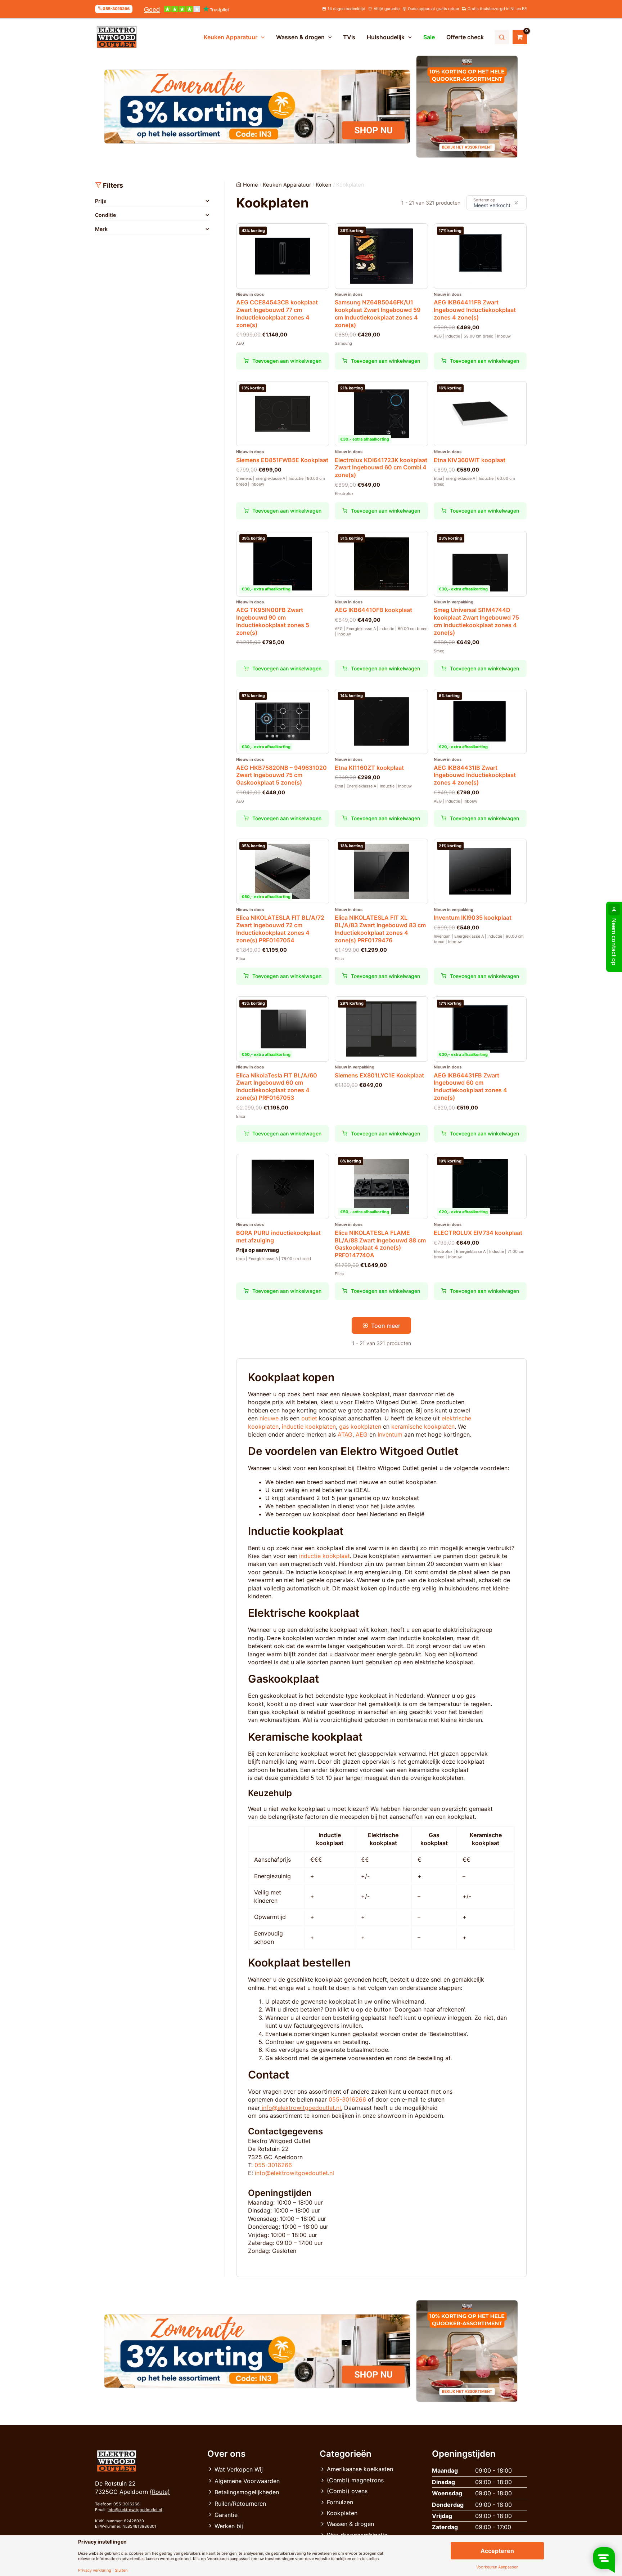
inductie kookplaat (324, 1556)
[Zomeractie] (257, 107)
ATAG (345, 1434)
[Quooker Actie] (467, 107)
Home (251, 185)
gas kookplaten (360, 1427)
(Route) (160, 2492)
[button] (261, 37)
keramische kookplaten (423, 1427)
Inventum (390, 1434)
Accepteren (497, 2551)
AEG (362, 1434)
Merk (101, 229)
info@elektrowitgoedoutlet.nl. (302, 2108)
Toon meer (386, 1326)
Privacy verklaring (95, 2570)
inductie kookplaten (309, 1427)
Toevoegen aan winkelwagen (287, 1291)
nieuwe (269, 1418)
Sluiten (121, 2570)
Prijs (101, 201)
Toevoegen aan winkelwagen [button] (287, 361)
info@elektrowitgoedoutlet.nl (294, 2173)
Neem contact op (614, 942)
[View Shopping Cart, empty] (520, 37)
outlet (309, 1418)
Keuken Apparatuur (287, 185)
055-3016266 (347, 2099)
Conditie (105, 215)
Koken (324, 185)
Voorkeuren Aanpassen (497, 2567)
